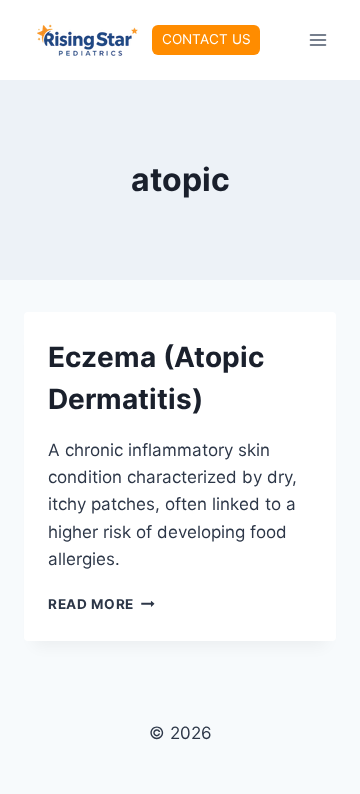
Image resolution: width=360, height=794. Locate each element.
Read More (101, 604)
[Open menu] (317, 39)
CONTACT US (206, 39)
